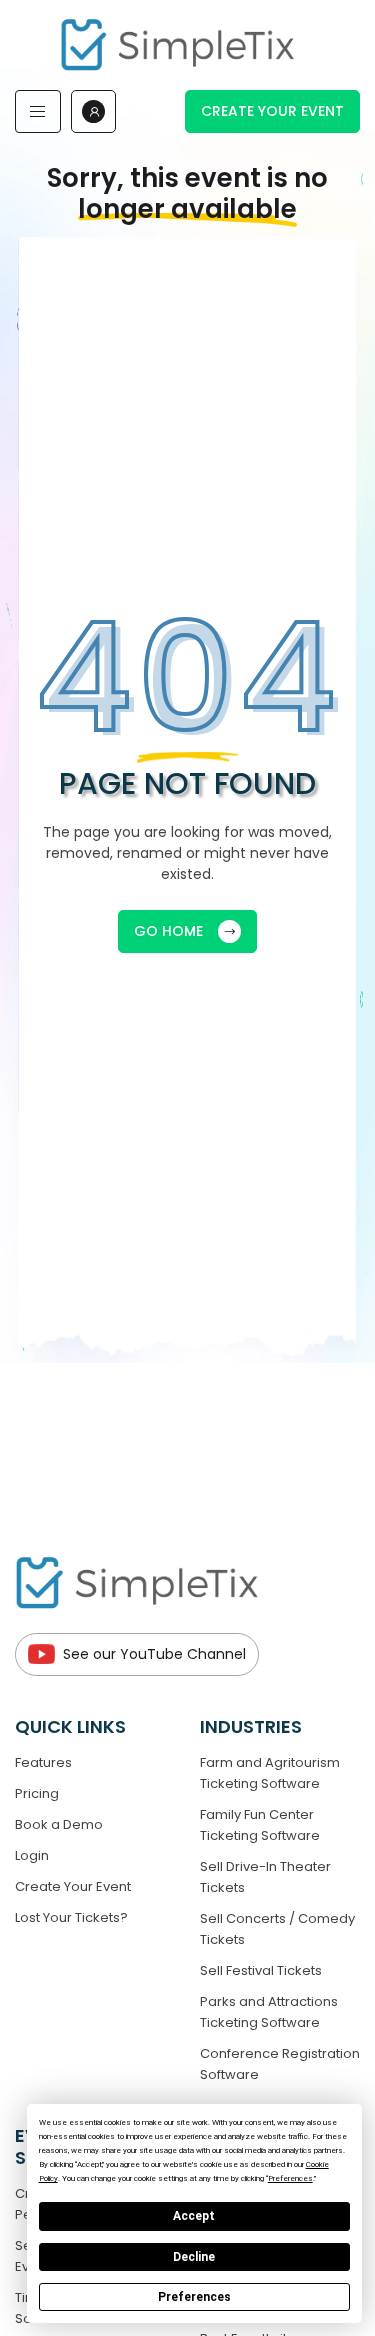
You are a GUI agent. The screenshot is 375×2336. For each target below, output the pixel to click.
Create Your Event (272, 111)
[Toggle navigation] (38, 111)
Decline (194, 2257)
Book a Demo (59, 1824)
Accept (194, 2216)
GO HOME (168, 931)
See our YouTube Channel (154, 1654)
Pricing (37, 1793)
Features (43, 1762)
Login (32, 1855)
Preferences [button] (290, 2178)
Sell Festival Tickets (261, 1970)
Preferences (194, 2297)
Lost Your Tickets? (71, 1917)
